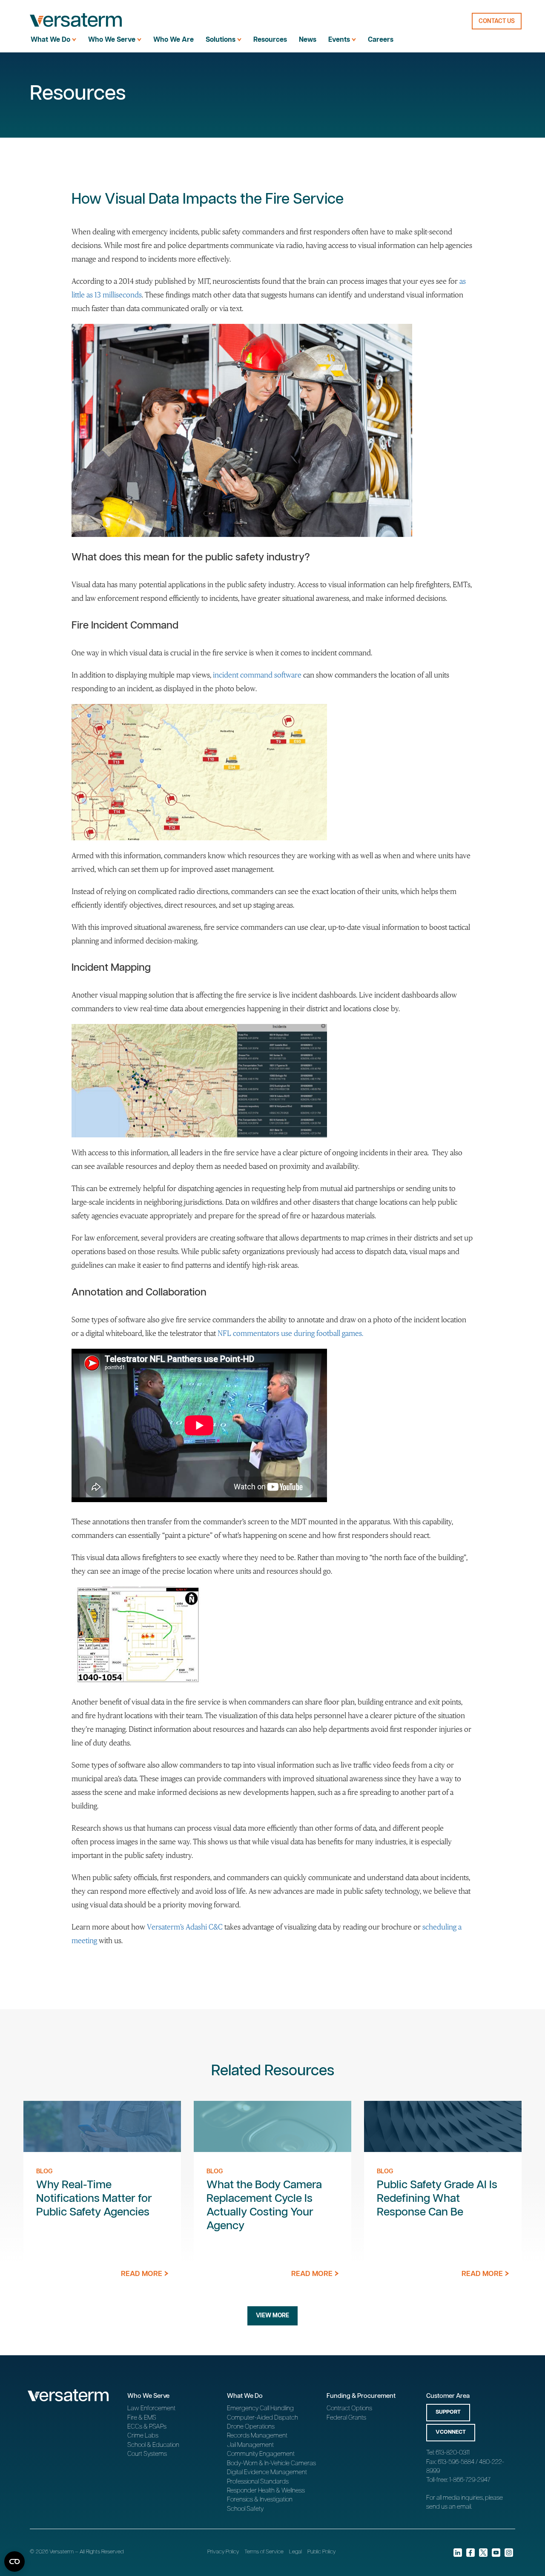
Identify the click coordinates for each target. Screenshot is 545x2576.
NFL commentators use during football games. (290, 1333)
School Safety (245, 2509)
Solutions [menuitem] (221, 40)
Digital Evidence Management (267, 2472)
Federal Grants (346, 2418)
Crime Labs (143, 2436)
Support (448, 2412)
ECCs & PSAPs (147, 2427)
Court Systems (147, 2454)
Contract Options (349, 2408)
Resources (270, 40)
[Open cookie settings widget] (14, 2562)
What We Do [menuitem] (50, 40)
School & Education (153, 2445)
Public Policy (321, 2552)
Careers (381, 40)
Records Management (257, 2436)
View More (272, 2316)
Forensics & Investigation (260, 2500)
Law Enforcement (151, 2408)
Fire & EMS (142, 2418)
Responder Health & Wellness (266, 2491)
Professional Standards (258, 2482)
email (464, 2507)
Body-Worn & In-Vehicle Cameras (271, 2463)
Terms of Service (264, 2552)
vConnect (451, 2432)
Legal (295, 2552)
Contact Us (497, 21)
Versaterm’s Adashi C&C (185, 1927)
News (308, 40)
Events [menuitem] (339, 40)
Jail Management (250, 2445)
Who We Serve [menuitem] (112, 40)
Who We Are (174, 40)
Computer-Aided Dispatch (262, 2418)
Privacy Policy (223, 2552)
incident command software (257, 675)
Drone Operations (251, 2427)
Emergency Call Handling (260, 2408)
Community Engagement (261, 2454)
